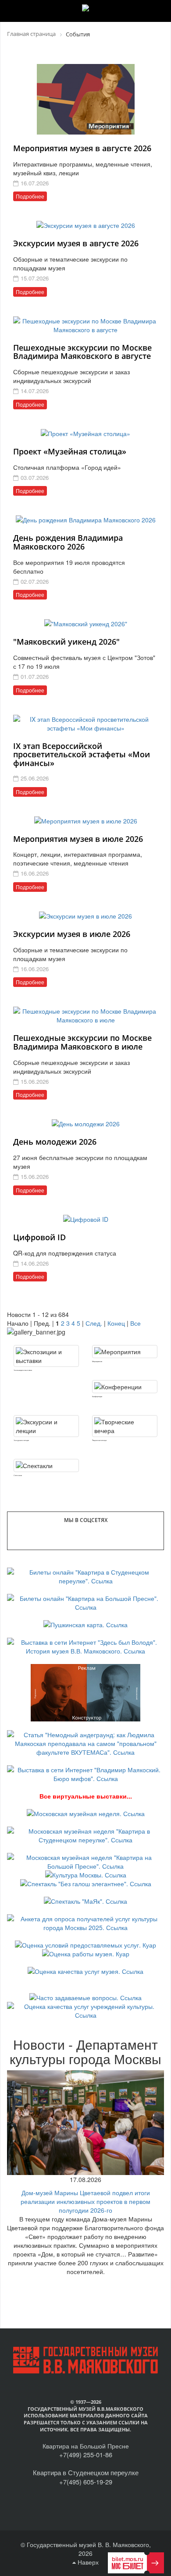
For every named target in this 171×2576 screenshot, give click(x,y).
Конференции (97, 1396)
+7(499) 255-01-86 (86, 2454)
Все (135, 1323)
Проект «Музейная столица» (70, 451)
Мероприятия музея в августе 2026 (82, 148)
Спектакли (18, 1475)
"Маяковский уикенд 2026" (66, 642)
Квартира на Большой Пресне (86, 2446)
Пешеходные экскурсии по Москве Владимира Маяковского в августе (82, 352)
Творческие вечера (99, 1440)
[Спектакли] (46, 1465)
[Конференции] (125, 1387)
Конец (116, 1323)
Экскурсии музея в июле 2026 (72, 934)
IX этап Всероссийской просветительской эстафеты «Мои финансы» (82, 755)
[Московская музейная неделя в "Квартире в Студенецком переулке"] (85, 1834)
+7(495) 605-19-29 (86, 2482)
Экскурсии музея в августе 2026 (76, 243)
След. (94, 1323)
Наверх (87, 2562)
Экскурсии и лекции (21, 1440)
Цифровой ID (39, 1237)
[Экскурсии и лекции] (46, 1426)
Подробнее (30, 196)
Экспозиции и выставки (23, 1370)
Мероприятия (97, 1361)
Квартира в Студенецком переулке (86, 2472)
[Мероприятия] (125, 1352)
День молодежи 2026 (55, 1142)
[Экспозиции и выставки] (46, 1356)
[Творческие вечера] (125, 1426)
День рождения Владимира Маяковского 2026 (68, 542)
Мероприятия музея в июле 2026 (78, 839)
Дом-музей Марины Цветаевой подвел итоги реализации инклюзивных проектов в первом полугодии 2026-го (85, 2201)
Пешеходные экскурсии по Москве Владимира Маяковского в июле (82, 1042)
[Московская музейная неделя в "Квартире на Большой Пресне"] (85, 1861)
